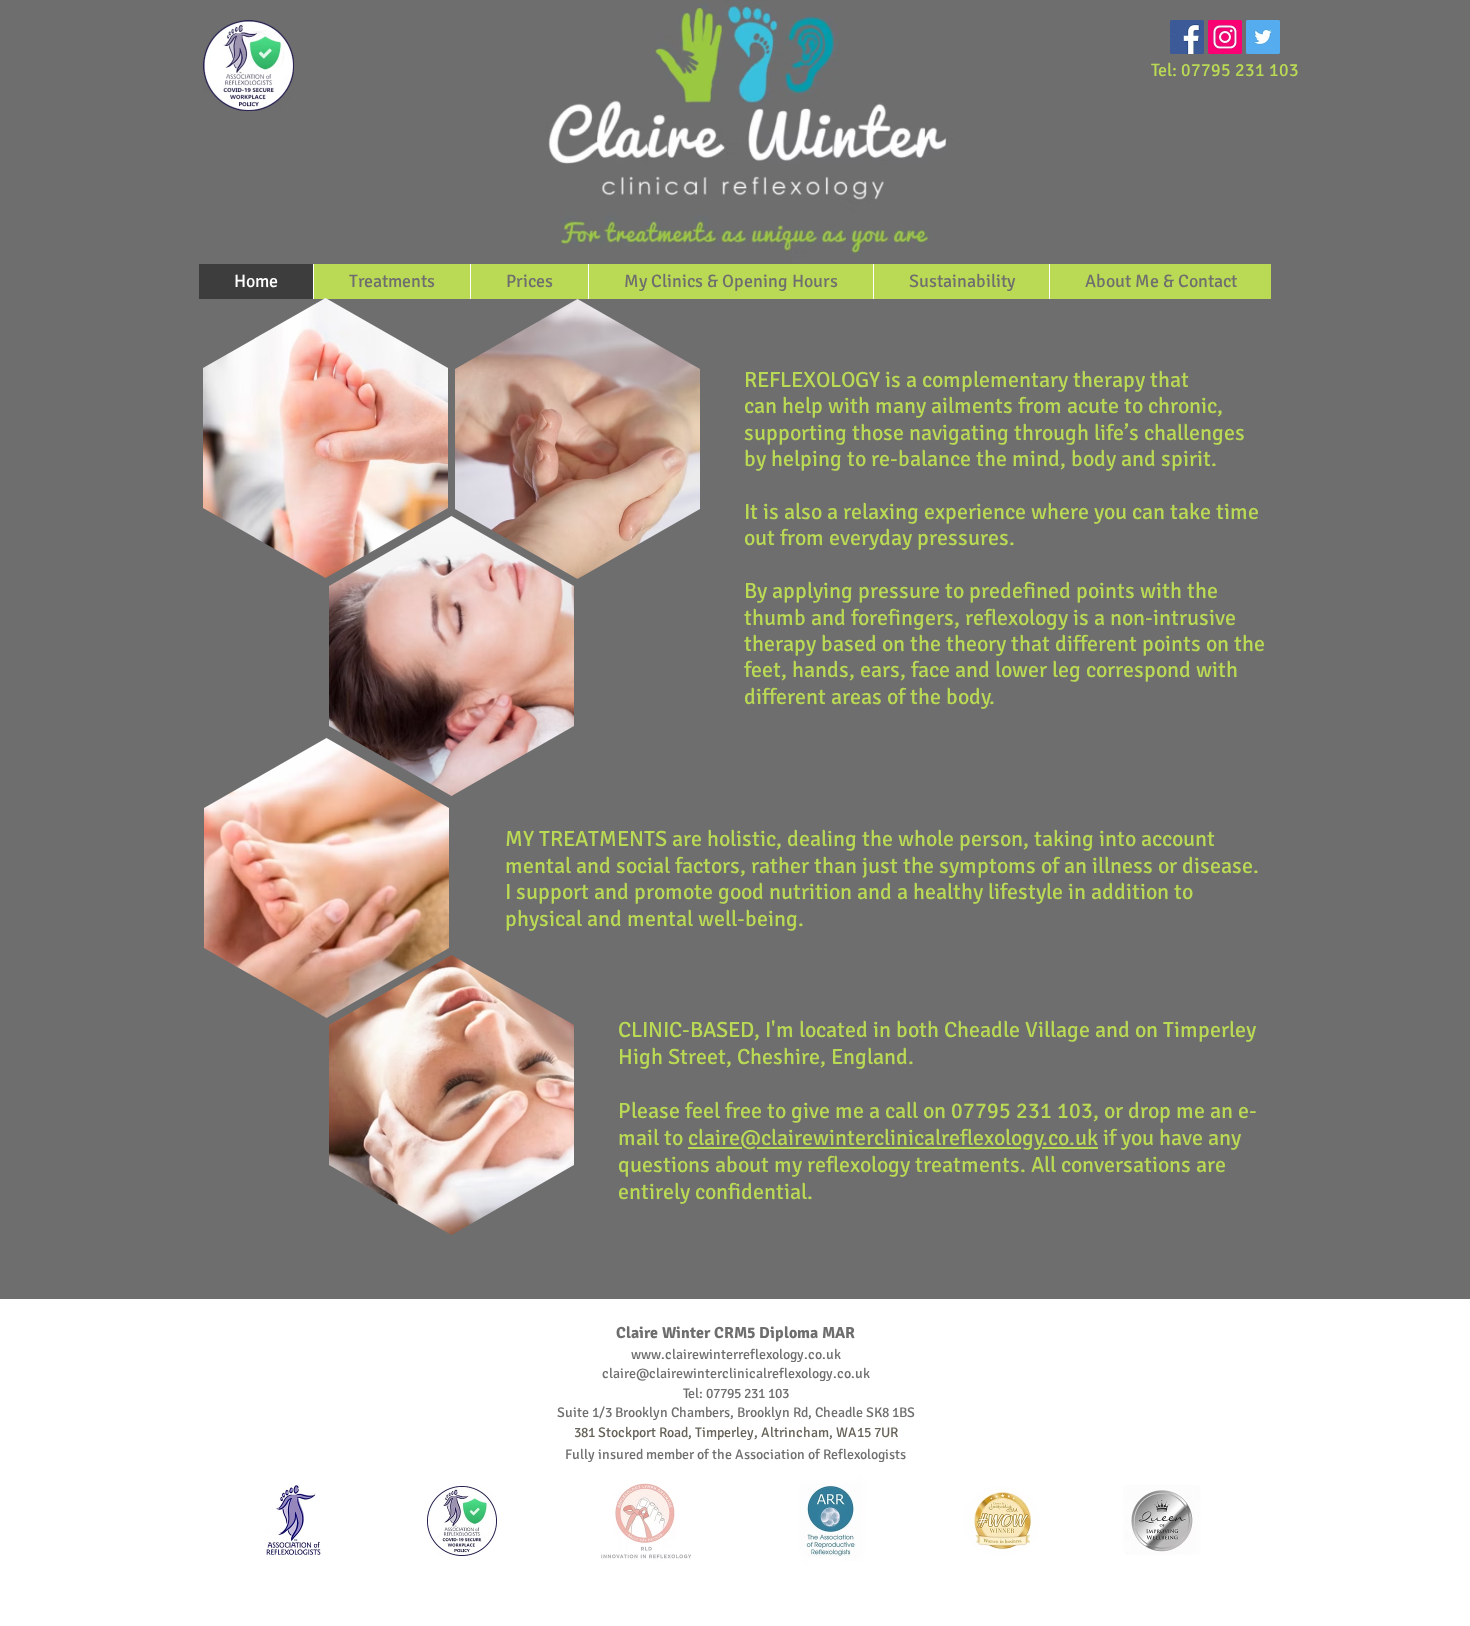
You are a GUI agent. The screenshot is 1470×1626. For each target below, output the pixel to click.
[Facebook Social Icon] (1187, 37)
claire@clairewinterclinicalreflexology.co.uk (893, 1137)
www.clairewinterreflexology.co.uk (736, 1354)
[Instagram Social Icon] (1225, 37)
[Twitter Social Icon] (1263, 37)
